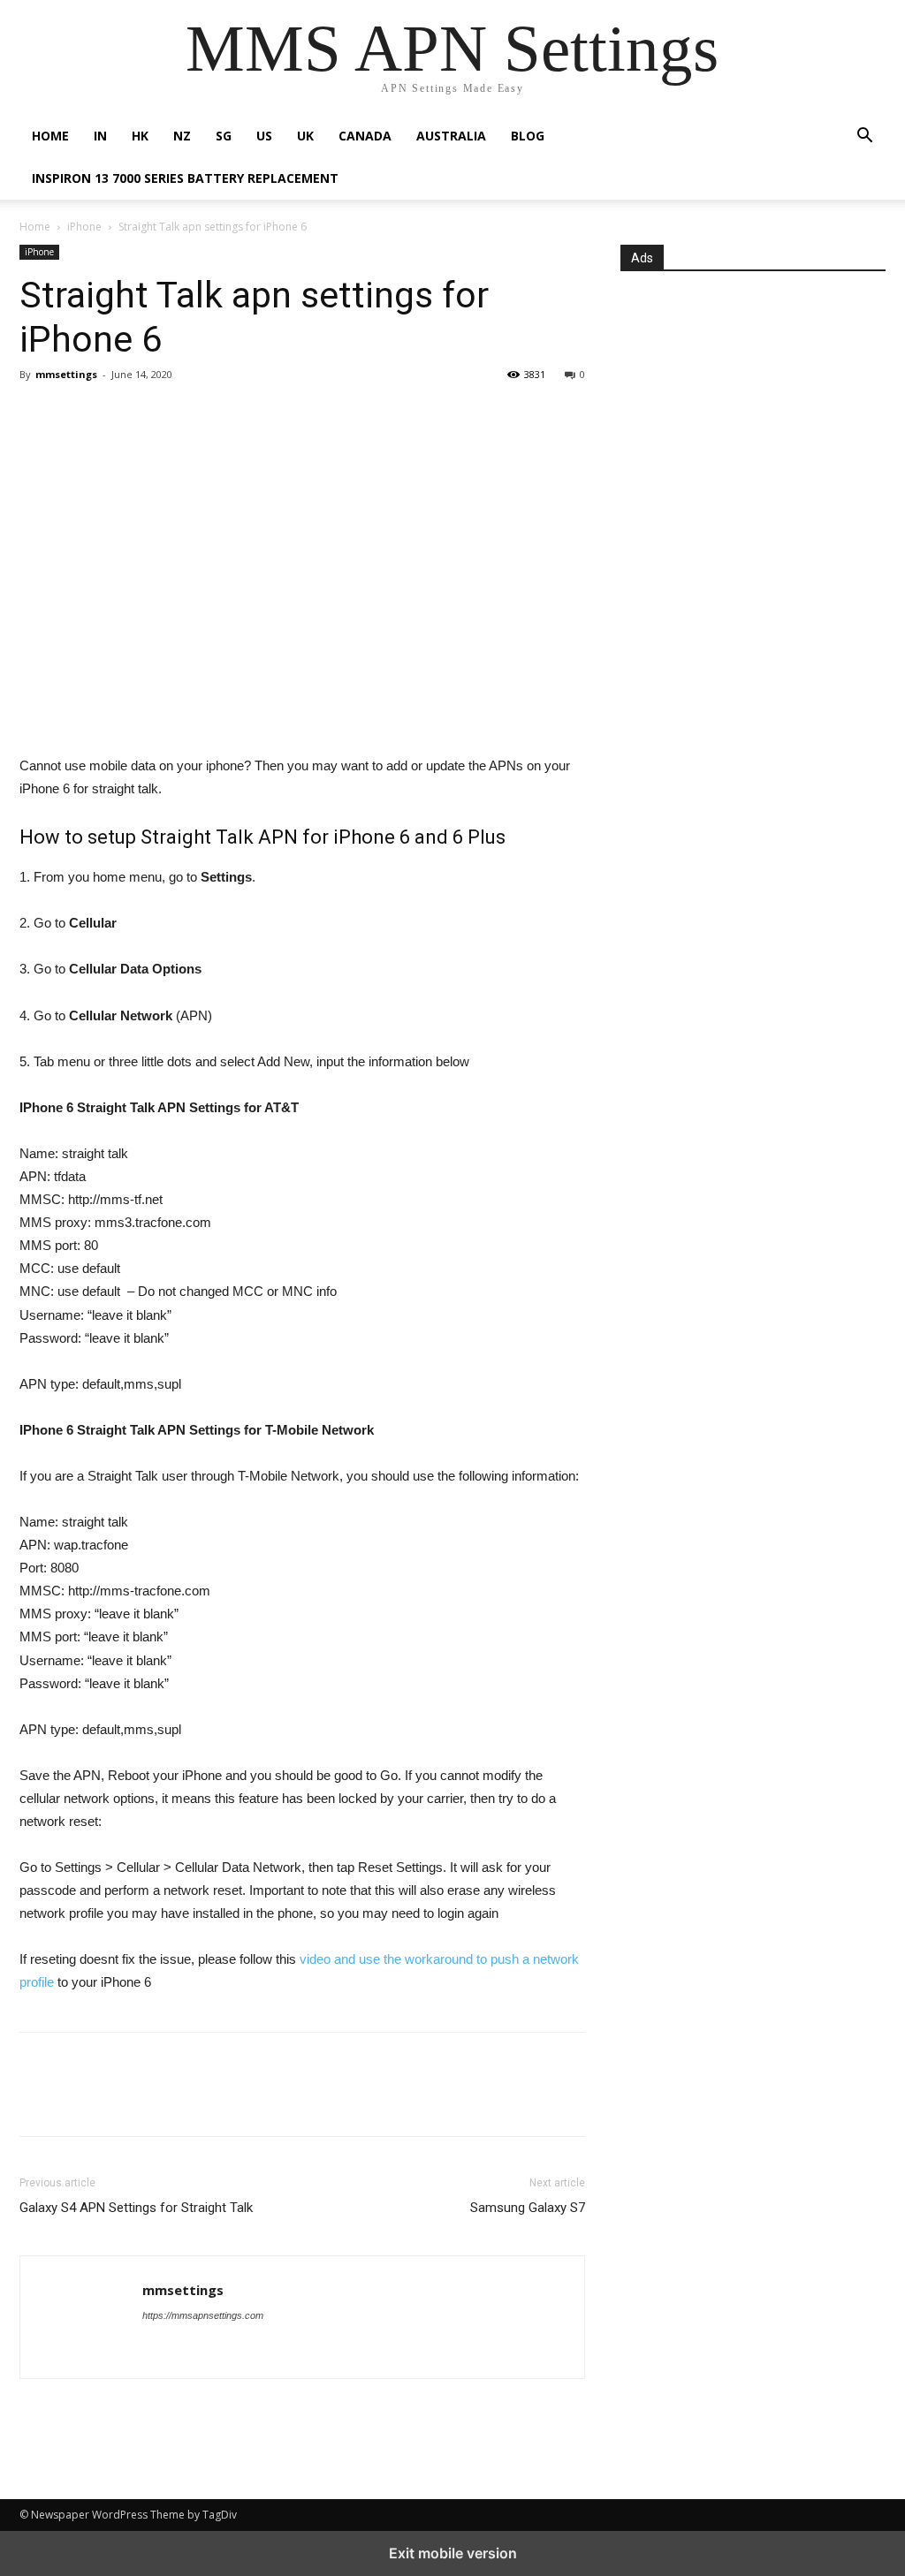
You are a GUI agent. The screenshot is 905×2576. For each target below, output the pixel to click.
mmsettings (66, 374)
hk (140, 136)
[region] (302, 606)
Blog (528, 136)
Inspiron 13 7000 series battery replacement (185, 178)
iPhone (84, 227)
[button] (864, 137)
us (264, 136)
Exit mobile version (453, 2553)
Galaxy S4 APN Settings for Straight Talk (136, 2208)
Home (50, 136)
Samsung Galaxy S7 (528, 2208)
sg (224, 136)
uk (305, 136)
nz (182, 136)
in (100, 136)
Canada (365, 136)
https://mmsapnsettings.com (203, 2315)
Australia (451, 136)
